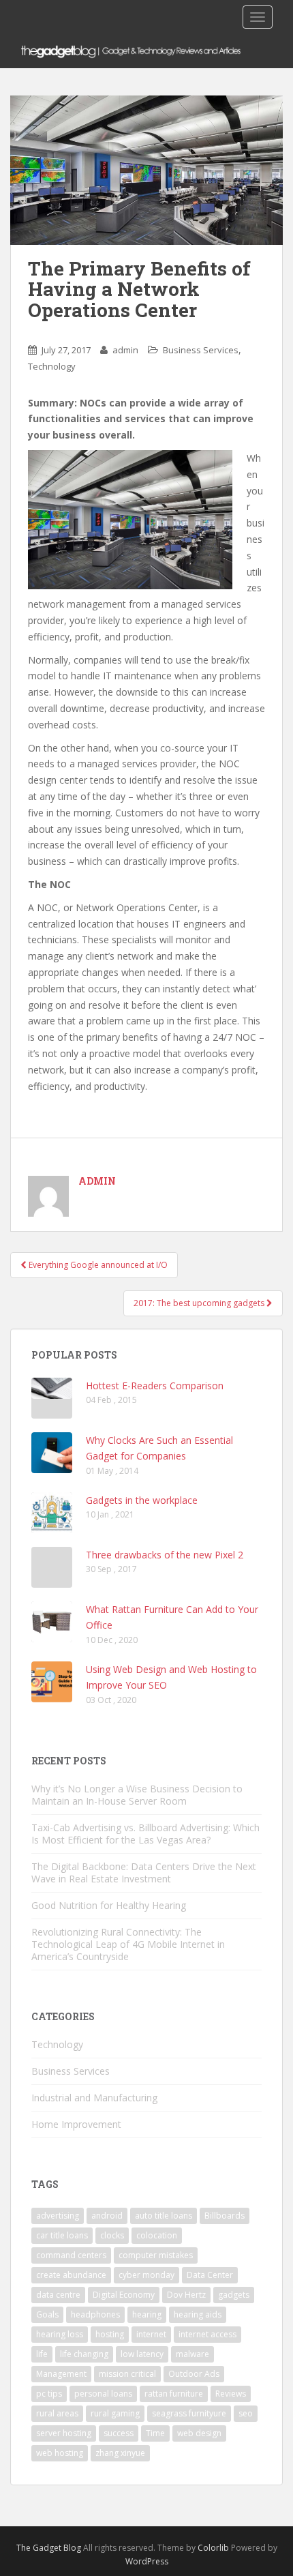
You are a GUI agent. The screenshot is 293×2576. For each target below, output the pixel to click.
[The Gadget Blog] (146, 51)
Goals (47, 2314)
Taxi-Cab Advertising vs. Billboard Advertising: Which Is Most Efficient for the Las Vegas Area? (145, 1834)
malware (192, 2354)
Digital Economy (124, 2295)
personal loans (103, 2394)
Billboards (225, 2216)
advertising (58, 2216)
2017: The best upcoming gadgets (200, 1303)
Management (61, 2374)
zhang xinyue (120, 2453)
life (42, 2354)
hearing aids (198, 2314)
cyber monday (146, 2275)
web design (199, 2433)
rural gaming (115, 2413)
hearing (147, 2314)
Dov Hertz (186, 2295)
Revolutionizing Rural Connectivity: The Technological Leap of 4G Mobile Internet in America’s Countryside (128, 1944)
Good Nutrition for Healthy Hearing (109, 1905)
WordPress (147, 2561)
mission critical (127, 2374)
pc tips (49, 2394)
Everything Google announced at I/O (97, 1265)
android (107, 2216)
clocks (112, 2235)
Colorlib (213, 2548)
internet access (207, 2334)
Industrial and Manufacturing (94, 2098)
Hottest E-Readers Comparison (155, 1386)
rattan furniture (174, 2394)
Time (155, 2433)
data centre (58, 2295)
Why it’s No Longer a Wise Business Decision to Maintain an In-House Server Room (137, 1795)
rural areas (57, 2413)
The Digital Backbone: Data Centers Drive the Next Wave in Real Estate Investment (144, 1872)
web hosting (60, 2453)
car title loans (62, 2235)
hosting (110, 2334)
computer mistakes (156, 2255)
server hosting (64, 2433)
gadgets (234, 2295)
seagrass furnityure (189, 2413)
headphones (95, 2314)
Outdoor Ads (194, 2374)
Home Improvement (76, 2124)
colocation (157, 2235)
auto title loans (164, 2216)
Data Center (210, 2275)
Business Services (201, 350)
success (119, 2433)
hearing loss (60, 2334)
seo (246, 2413)
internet (151, 2334)
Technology (52, 366)
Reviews (231, 2394)
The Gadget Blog (49, 2548)
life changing (84, 2354)
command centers (71, 2255)
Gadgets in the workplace (142, 1500)
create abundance (71, 2275)
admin (125, 350)
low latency (142, 2354)
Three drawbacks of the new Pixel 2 (165, 1555)
